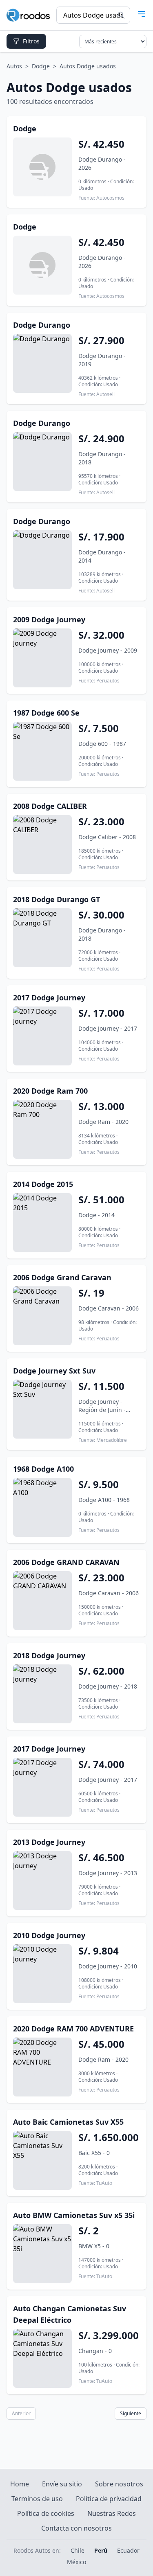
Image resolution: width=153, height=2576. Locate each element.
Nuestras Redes (112, 2513)
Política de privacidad (109, 2499)
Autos (14, 66)
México (76, 2562)
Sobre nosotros (119, 2484)
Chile (78, 2550)
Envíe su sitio (62, 2484)
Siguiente (131, 2413)
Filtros (31, 41)
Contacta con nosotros (76, 2528)
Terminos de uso (37, 2499)
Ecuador (128, 2550)
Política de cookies (46, 2513)
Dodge (41, 66)
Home (20, 2484)
